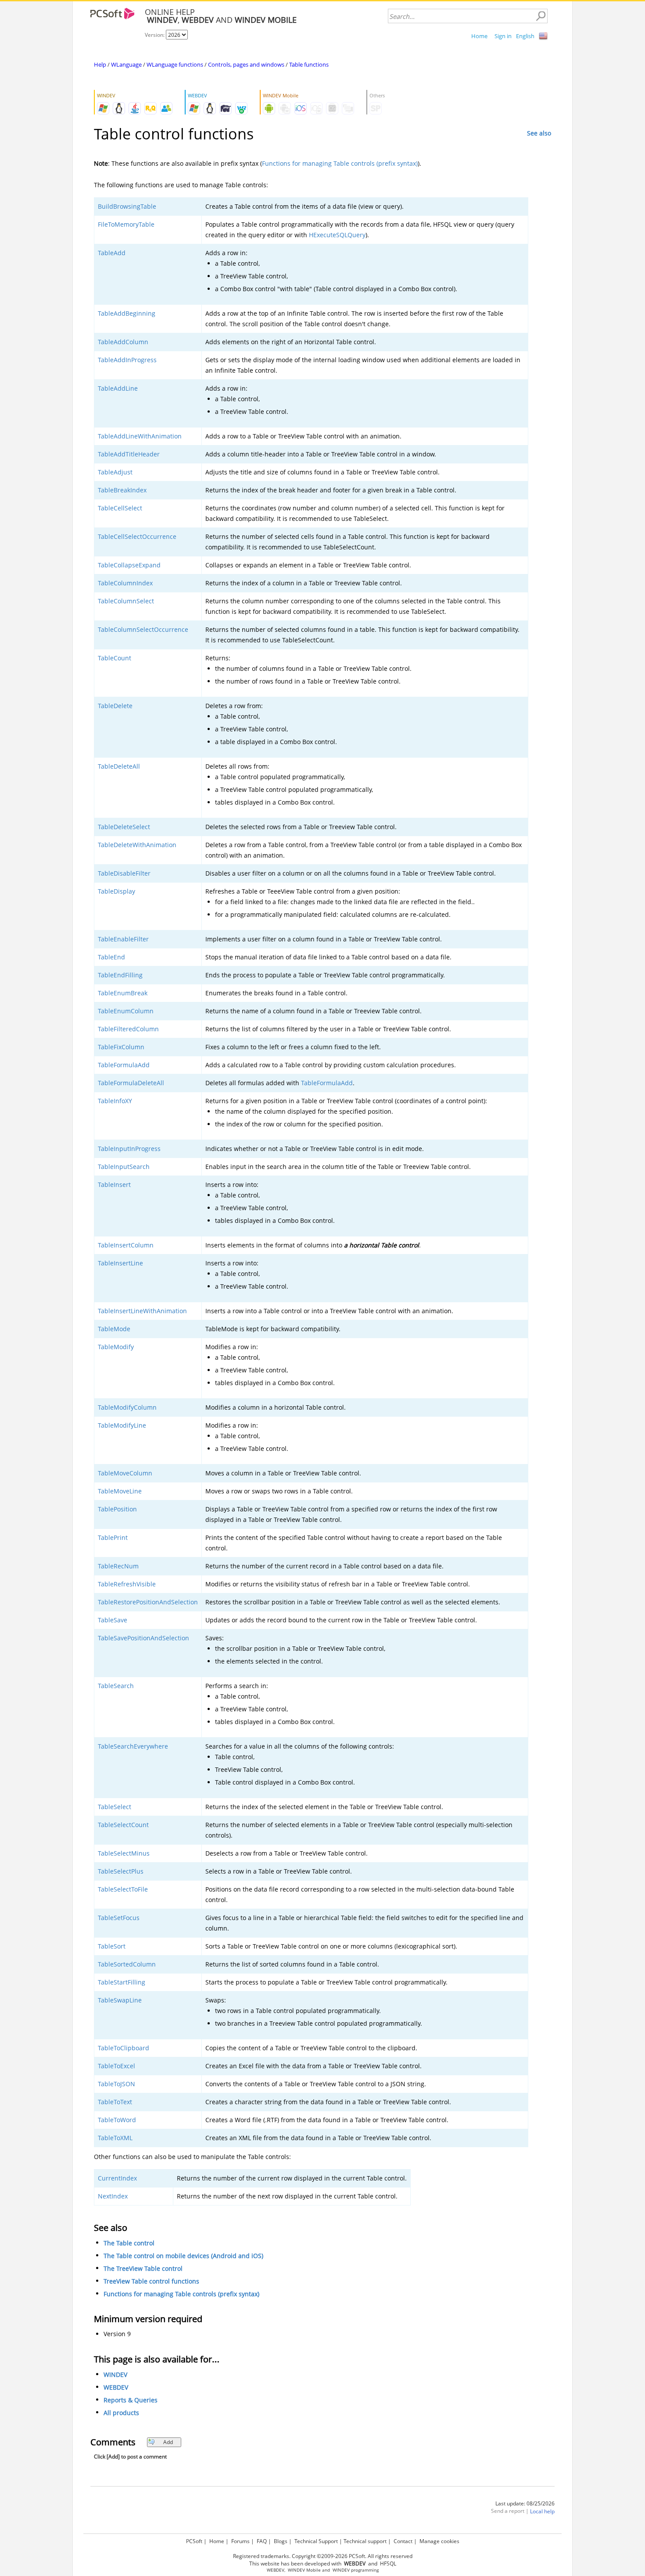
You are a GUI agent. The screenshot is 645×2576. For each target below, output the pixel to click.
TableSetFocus (119, 1918)
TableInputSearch (124, 1167)
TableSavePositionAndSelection (143, 1638)
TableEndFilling (120, 975)
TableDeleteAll (119, 766)
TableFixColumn (121, 1047)
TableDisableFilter (124, 873)
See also (539, 133)
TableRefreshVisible (127, 1584)
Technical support (365, 2541)
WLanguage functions (175, 64)
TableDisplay (116, 891)
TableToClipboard (124, 2048)
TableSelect (115, 1807)
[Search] (541, 16)
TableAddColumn (123, 342)
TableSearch (116, 1686)
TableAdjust (115, 472)
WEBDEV (116, 2387)
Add (168, 2442)
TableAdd (112, 253)
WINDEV (115, 2375)
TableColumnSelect (126, 601)
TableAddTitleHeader (129, 454)
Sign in (503, 36)
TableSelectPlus (121, 1871)
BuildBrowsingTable (127, 206)
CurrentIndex (117, 2178)
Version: (155, 35)
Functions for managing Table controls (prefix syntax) (340, 163)
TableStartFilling (122, 1982)
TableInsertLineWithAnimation (142, 1311)
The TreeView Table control (143, 2268)
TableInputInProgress (129, 1149)
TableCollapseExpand (129, 565)
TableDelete (115, 706)
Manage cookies (439, 2541)
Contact (403, 2541)
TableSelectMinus (124, 1853)
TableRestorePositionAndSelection (148, 1602)
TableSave (113, 1620)
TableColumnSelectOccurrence (143, 629)
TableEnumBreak (123, 993)
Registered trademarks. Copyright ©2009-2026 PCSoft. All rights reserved (323, 2556)
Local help (542, 2511)
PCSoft (194, 2541)
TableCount (115, 658)
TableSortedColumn (127, 1964)
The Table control (129, 2243)
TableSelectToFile (123, 1889)
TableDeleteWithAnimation (137, 845)
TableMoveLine (120, 1491)
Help (100, 64)
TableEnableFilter (123, 939)
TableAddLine (118, 388)
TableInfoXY (115, 1101)
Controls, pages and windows (246, 64)
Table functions (309, 64)
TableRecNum (118, 1566)
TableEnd (111, 957)
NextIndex (113, 2196)
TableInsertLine (120, 1263)
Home (479, 36)
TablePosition (117, 1509)
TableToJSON (116, 2084)
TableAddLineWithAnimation (140, 436)
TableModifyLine (122, 1425)
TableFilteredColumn (128, 1029)
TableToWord (117, 2120)
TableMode (114, 1329)
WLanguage (126, 64)
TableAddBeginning (127, 313)
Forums (240, 2541)
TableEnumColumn (126, 1011)
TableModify (116, 1347)
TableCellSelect (120, 508)
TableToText (115, 2102)
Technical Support (316, 2541)
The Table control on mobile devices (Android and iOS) (183, 2256)
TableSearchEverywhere (133, 1746)
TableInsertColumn (126, 1245)
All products (121, 2413)
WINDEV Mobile (304, 2570)
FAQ (262, 2541)
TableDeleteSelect (124, 827)
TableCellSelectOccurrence (137, 536)
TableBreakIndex (122, 490)
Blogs (281, 2541)
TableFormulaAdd (124, 1065)
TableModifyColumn (127, 1407)
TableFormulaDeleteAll (131, 1083)
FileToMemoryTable (126, 224)
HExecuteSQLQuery (337, 235)
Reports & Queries (131, 2400)
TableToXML (115, 2138)
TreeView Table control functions (151, 2281)
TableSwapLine (120, 2000)
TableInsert (114, 1185)
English (525, 36)
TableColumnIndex (125, 583)
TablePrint (113, 1537)
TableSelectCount (123, 1825)
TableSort (112, 1946)
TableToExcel (116, 2066)
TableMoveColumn (125, 1473)
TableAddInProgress (127, 360)
